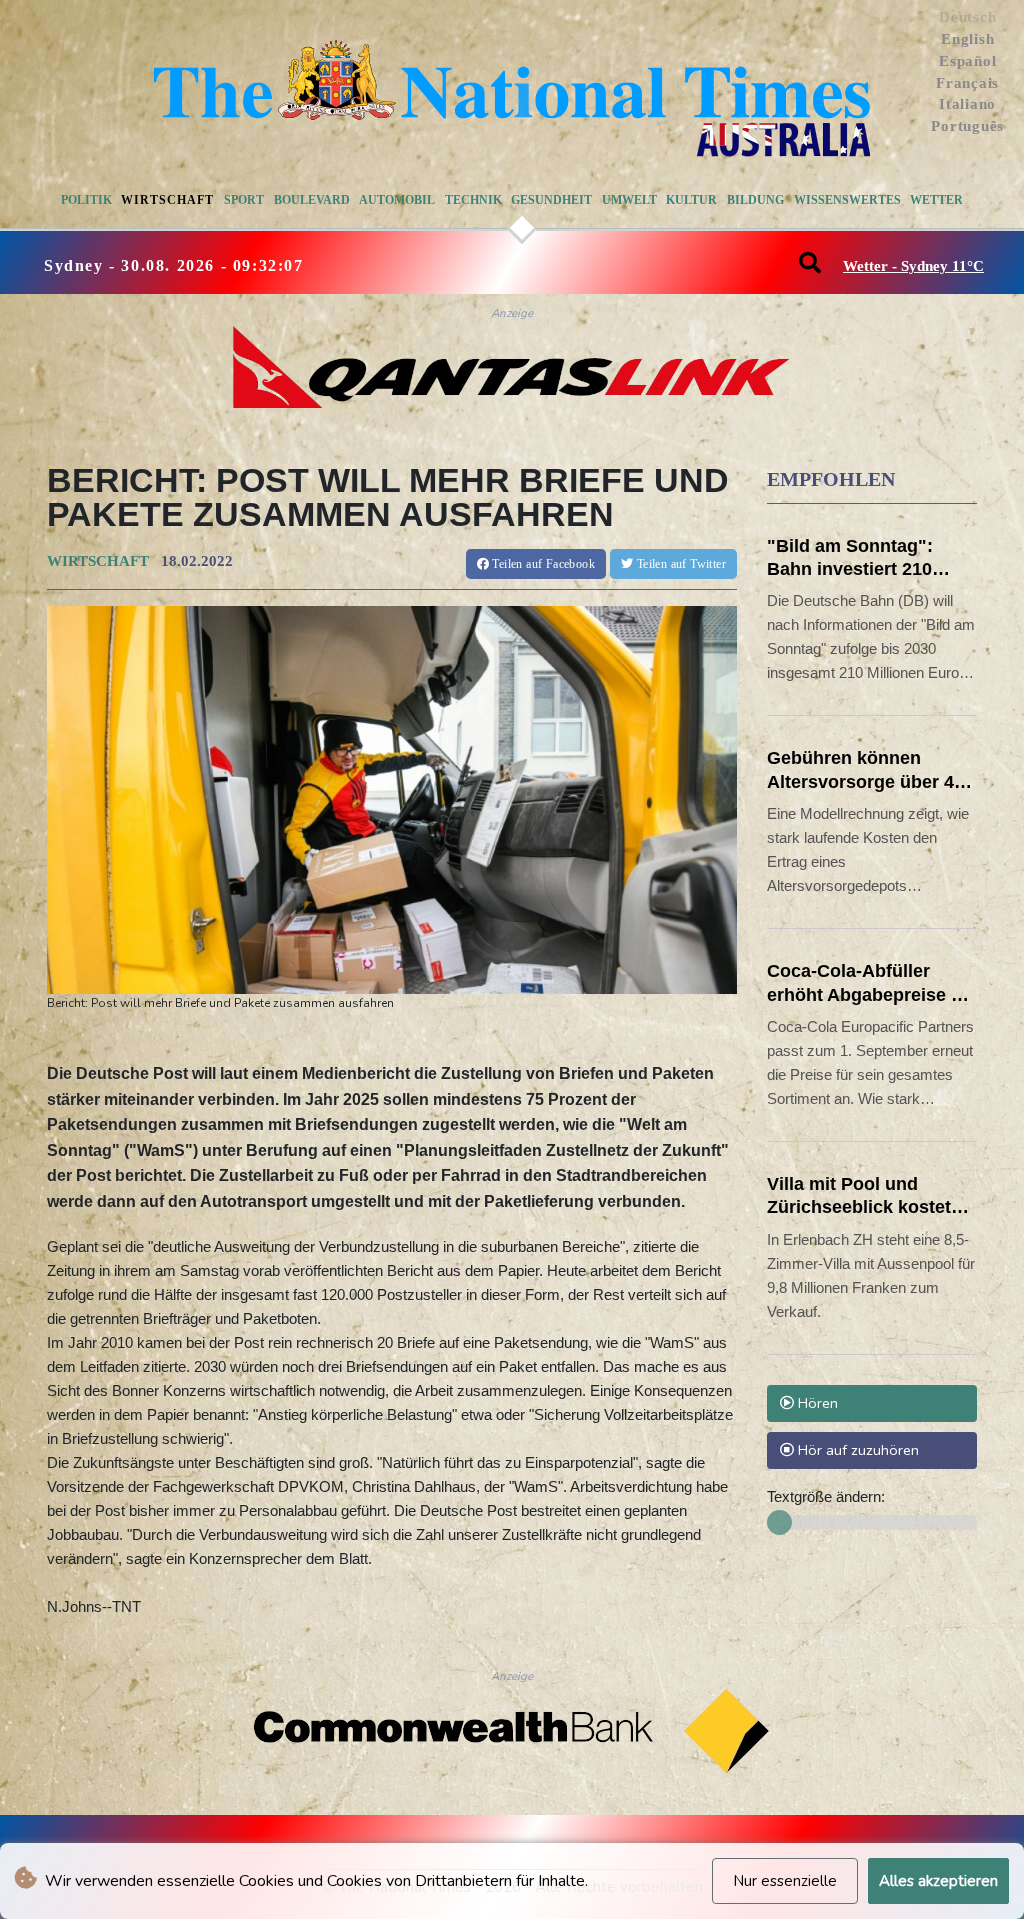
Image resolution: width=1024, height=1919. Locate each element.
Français (967, 83)
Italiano (967, 104)
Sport (244, 200)
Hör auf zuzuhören (856, 1450)
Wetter (936, 200)
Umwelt (629, 200)
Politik (86, 200)
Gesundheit (551, 200)
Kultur (691, 200)
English (967, 39)
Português (967, 126)
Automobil (397, 200)
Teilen (542, 564)
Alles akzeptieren (938, 1881)
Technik (473, 200)
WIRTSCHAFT (98, 561)
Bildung (755, 200)
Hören (816, 1403)
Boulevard (312, 200)
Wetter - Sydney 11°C (913, 266)
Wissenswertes (847, 200)
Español (967, 61)
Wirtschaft (167, 200)
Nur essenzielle (785, 1881)
